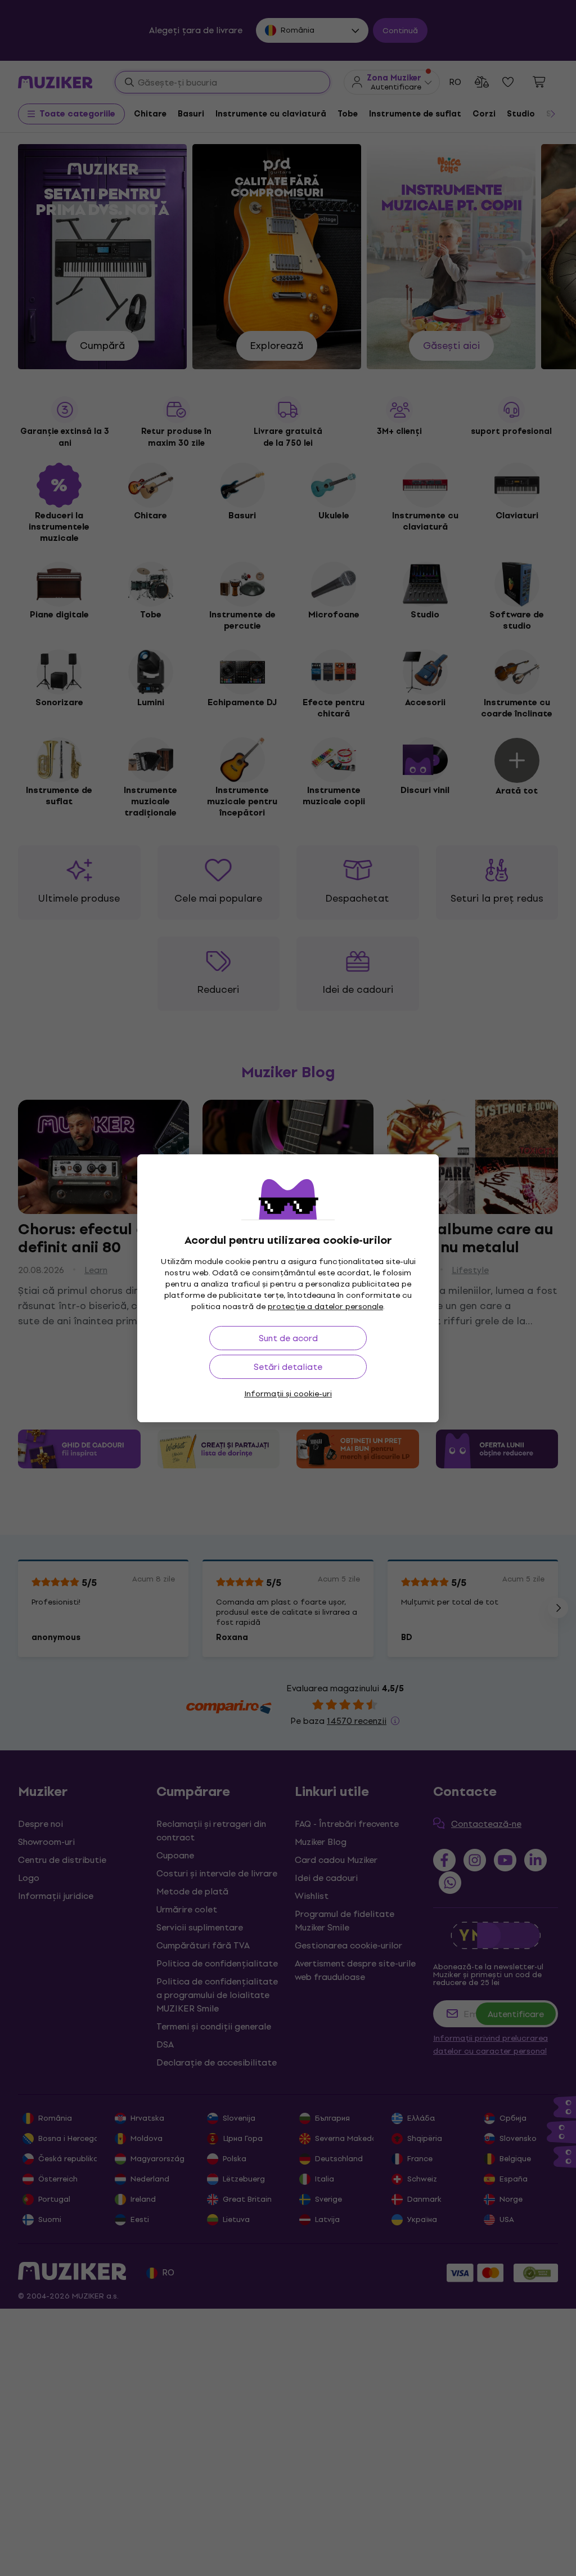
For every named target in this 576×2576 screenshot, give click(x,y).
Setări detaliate (288, 1367)
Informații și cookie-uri (288, 1394)
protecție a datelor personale (325, 1307)
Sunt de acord (288, 1338)
